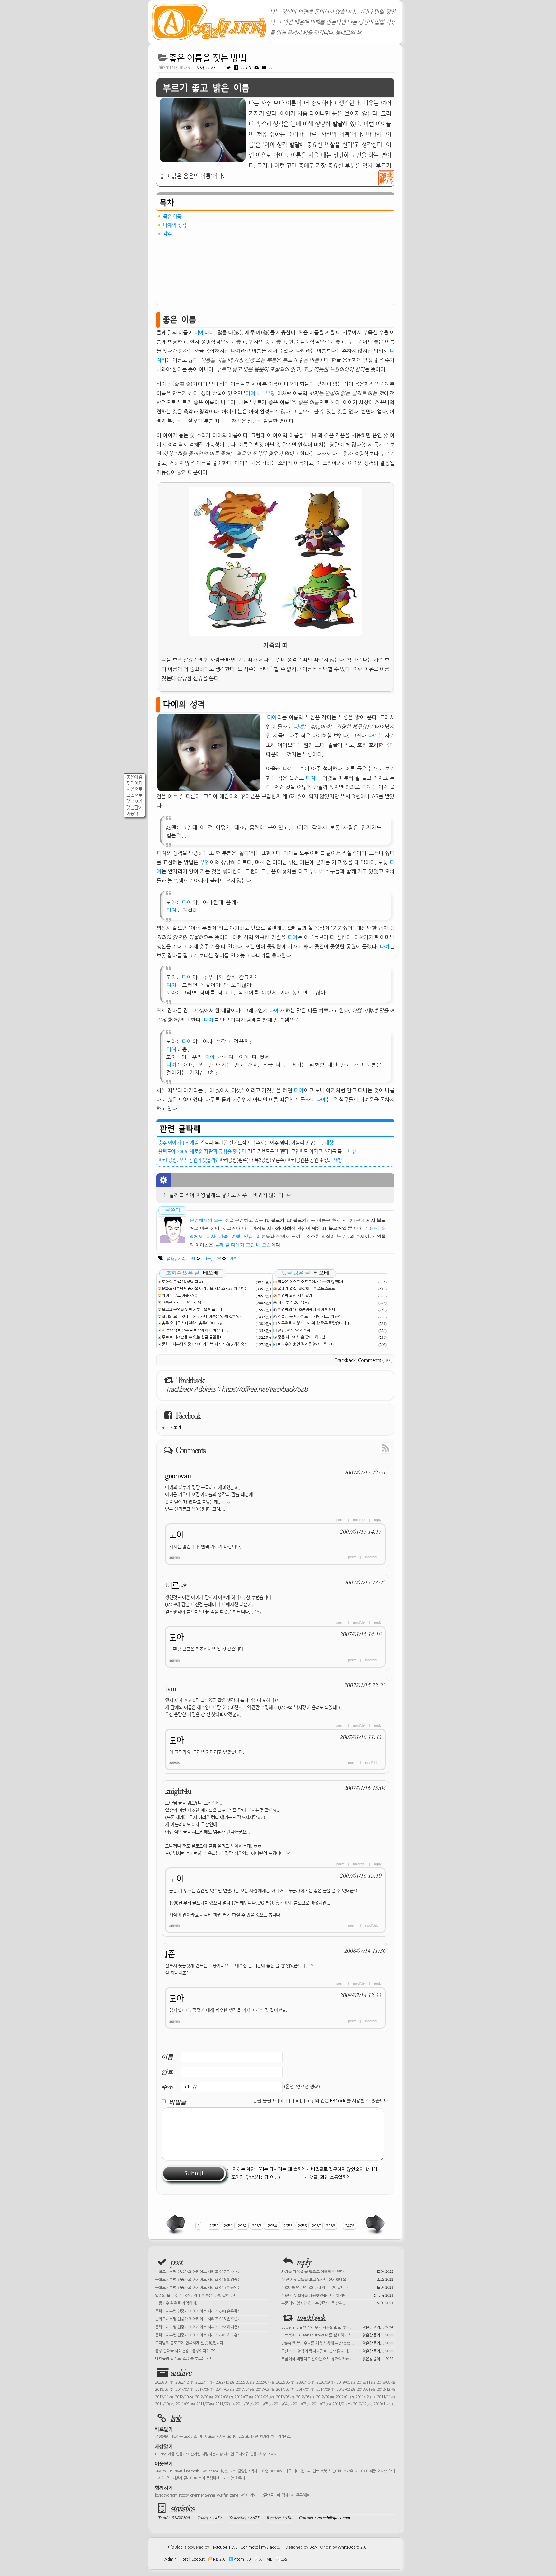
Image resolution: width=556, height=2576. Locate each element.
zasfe (234, 2495)
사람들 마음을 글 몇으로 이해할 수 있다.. (337, 2271)
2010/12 (362, 2404)
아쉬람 (371, 2471)
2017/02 (285, 2390)
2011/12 (365, 2397)
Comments (375, 1360)
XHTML (265, 2559)
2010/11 (383, 2404)
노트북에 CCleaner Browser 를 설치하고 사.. (337, 2335)
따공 (207, 1259)
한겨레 (264, 2437)
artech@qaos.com (334, 2518)
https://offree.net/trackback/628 (264, 1389)
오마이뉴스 (236, 2437)
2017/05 (225, 2390)
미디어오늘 (207, 2437)
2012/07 (243, 2397)
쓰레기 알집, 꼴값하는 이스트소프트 (306, 1289)
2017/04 (245, 2390)
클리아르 (190, 2478)
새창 (329, 1143)
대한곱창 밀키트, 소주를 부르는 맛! (183, 2359)
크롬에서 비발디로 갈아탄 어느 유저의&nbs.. (337, 2358)
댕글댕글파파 (270, 2495)
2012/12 (386, 2390)
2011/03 (301, 2404)
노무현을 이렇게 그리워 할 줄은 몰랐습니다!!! (314, 1323)
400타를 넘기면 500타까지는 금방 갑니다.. (337, 2287)
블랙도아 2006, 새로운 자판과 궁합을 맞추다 (202, 1151)
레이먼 (264, 2471)
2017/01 (305, 2390)
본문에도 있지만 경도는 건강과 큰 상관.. (337, 2303)
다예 (199, 332)
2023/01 (164, 2382)
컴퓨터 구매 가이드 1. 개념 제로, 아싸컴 (310, 1317)
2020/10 (305, 2382)
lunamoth (191, 2471)
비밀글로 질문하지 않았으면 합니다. (345, 2169)
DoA (313, 2547)
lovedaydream (166, 2495)
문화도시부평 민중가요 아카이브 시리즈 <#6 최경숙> (204, 1344)
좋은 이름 (172, 216)
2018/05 (164, 2390)
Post (184, 2559)
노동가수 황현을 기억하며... (177, 2303)
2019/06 (346, 2382)
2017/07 (184, 2390)
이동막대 (134, 814)
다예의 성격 (175, 225)
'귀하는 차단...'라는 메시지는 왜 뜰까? (268, 2169)
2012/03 (305, 2397)
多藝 (171, 1259)
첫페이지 (134, 783)
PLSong (161, 2454)
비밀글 (178, 2102)
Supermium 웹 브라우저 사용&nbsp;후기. (337, 2327)
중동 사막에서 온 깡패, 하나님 (301, 1337)
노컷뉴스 (190, 2437)
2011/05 (264, 2404)
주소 (167, 2087)
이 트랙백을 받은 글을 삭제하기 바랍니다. (195, 1330)
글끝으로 (134, 795)
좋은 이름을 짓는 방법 (208, 58)
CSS (284, 2559)
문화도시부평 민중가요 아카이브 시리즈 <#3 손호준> (197, 2319)
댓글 (166, 1428)
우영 (270, 393)
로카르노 (276, 2471)
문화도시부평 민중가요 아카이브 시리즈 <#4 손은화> (197, 2311)
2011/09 (185, 2404)
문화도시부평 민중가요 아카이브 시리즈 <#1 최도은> (197, 2335)
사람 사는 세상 (212, 2454)
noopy (184, 2495)
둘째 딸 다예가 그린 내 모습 (243, 1245)
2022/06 (285, 2382)
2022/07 (265, 2382)
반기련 (195, 2454)
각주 (167, 234)
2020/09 (325, 2382)
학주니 (240, 2478)
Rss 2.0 (219, 2559)
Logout (198, 2559)
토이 (201, 2478)
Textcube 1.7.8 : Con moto (234, 2547)
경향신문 (162, 2437)
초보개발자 (174, 2478)
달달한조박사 (247, 2471)
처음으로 (134, 789)
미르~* (176, 1586)
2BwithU (162, 2471)
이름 (233, 1259)
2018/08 (386, 2382)
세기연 (229, 2454)
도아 (200, 68)
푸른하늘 (302, 2495)
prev (176, 2224)
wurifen (223, 2495)
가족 (215, 68)
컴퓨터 (371, 1228)
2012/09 (204, 2397)
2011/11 (386, 2397)
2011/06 (245, 2404)
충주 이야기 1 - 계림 (178, 1143)
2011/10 (165, 2404)
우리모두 (242, 2454)
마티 (296, 2471)
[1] (272, 668)
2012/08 (223, 2397)
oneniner (197, 2495)
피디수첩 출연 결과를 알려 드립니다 (306, 1344)
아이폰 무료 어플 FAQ (180, 1296)
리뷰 (261, 1236)
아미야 (359, 2471)
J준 (170, 1954)
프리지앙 (227, 2478)
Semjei (210, 2495)
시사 (211, 1236)
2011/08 (205, 2404)
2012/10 (184, 2397)
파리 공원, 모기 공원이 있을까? (188, 1160)
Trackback (345, 1360)
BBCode (338, 2101)
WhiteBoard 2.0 (352, 2547)
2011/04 (283, 2404)
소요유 (348, 2471)
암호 (167, 2072)
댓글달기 (134, 807)
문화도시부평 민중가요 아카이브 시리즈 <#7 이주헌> (204, 1289)
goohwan (178, 1476)
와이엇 (382, 2471)
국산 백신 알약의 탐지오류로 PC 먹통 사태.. (337, 2351)
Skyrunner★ (210, 2471)
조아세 (272, 2454)
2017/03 (265, 2390)
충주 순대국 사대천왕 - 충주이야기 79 (192, 1323)
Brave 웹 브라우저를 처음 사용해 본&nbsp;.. (337, 2343)
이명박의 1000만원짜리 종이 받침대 (307, 1310)
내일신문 (176, 2437)
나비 (233, 2471)
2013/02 (346, 2390)
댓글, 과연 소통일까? (329, 2177)
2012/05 (285, 2397)
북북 (324, 2471)
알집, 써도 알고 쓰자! (295, 1330)
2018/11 (366, 2382)
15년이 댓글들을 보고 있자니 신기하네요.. (337, 2279)
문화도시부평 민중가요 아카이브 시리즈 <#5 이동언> (197, 2288)
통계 (178, 1428)
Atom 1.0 (242, 2559)
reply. (378, 1520)
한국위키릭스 (281, 2437)
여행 (236, 1236)
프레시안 (252, 2437)
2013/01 (366, 2390)
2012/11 (164, 2397)
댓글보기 (134, 801)
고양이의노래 (249, 2495)
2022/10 (225, 2382)
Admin (171, 2559)
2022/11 (204, 2382)
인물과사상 (258, 2454)
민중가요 (182, 2454)
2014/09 (325, 2390)
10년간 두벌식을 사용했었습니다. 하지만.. (337, 2295)
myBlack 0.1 (272, 2547)
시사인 (221, 2437)
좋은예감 (134, 777)
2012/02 (325, 2397)
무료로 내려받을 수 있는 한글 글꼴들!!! (193, 1337)
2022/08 (245, 2382)
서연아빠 (335, 2471)
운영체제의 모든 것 (209, 1220)
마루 (288, 2471)
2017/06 (204, 2390)
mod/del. (360, 1520)
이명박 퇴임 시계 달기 (295, 1296)
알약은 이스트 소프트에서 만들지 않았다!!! (312, 1282)
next (375, 2224)
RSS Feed (371, 1447)
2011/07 (225, 2404)
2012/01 (344, 2397)
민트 (316, 2471)
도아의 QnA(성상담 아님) (182, 1282)
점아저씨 (288, 2495)
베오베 (211, 1273)
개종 (171, 2454)
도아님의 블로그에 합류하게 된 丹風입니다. (190, 2343)
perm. (341, 1520)
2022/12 (184, 2382)
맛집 (248, 1236)
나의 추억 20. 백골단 (294, 1302)
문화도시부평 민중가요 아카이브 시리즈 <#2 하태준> (197, 2327)
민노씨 (306, 2471)
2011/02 (321, 2404)
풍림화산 (213, 2478)
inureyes (176, 2471)
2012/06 (264, 2397)
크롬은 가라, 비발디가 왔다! (184, 1302)
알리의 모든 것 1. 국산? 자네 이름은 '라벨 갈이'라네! (204, 1317)
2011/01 (342, 2404)
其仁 (224, 2471)
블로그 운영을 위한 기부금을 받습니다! (193, 1310)
